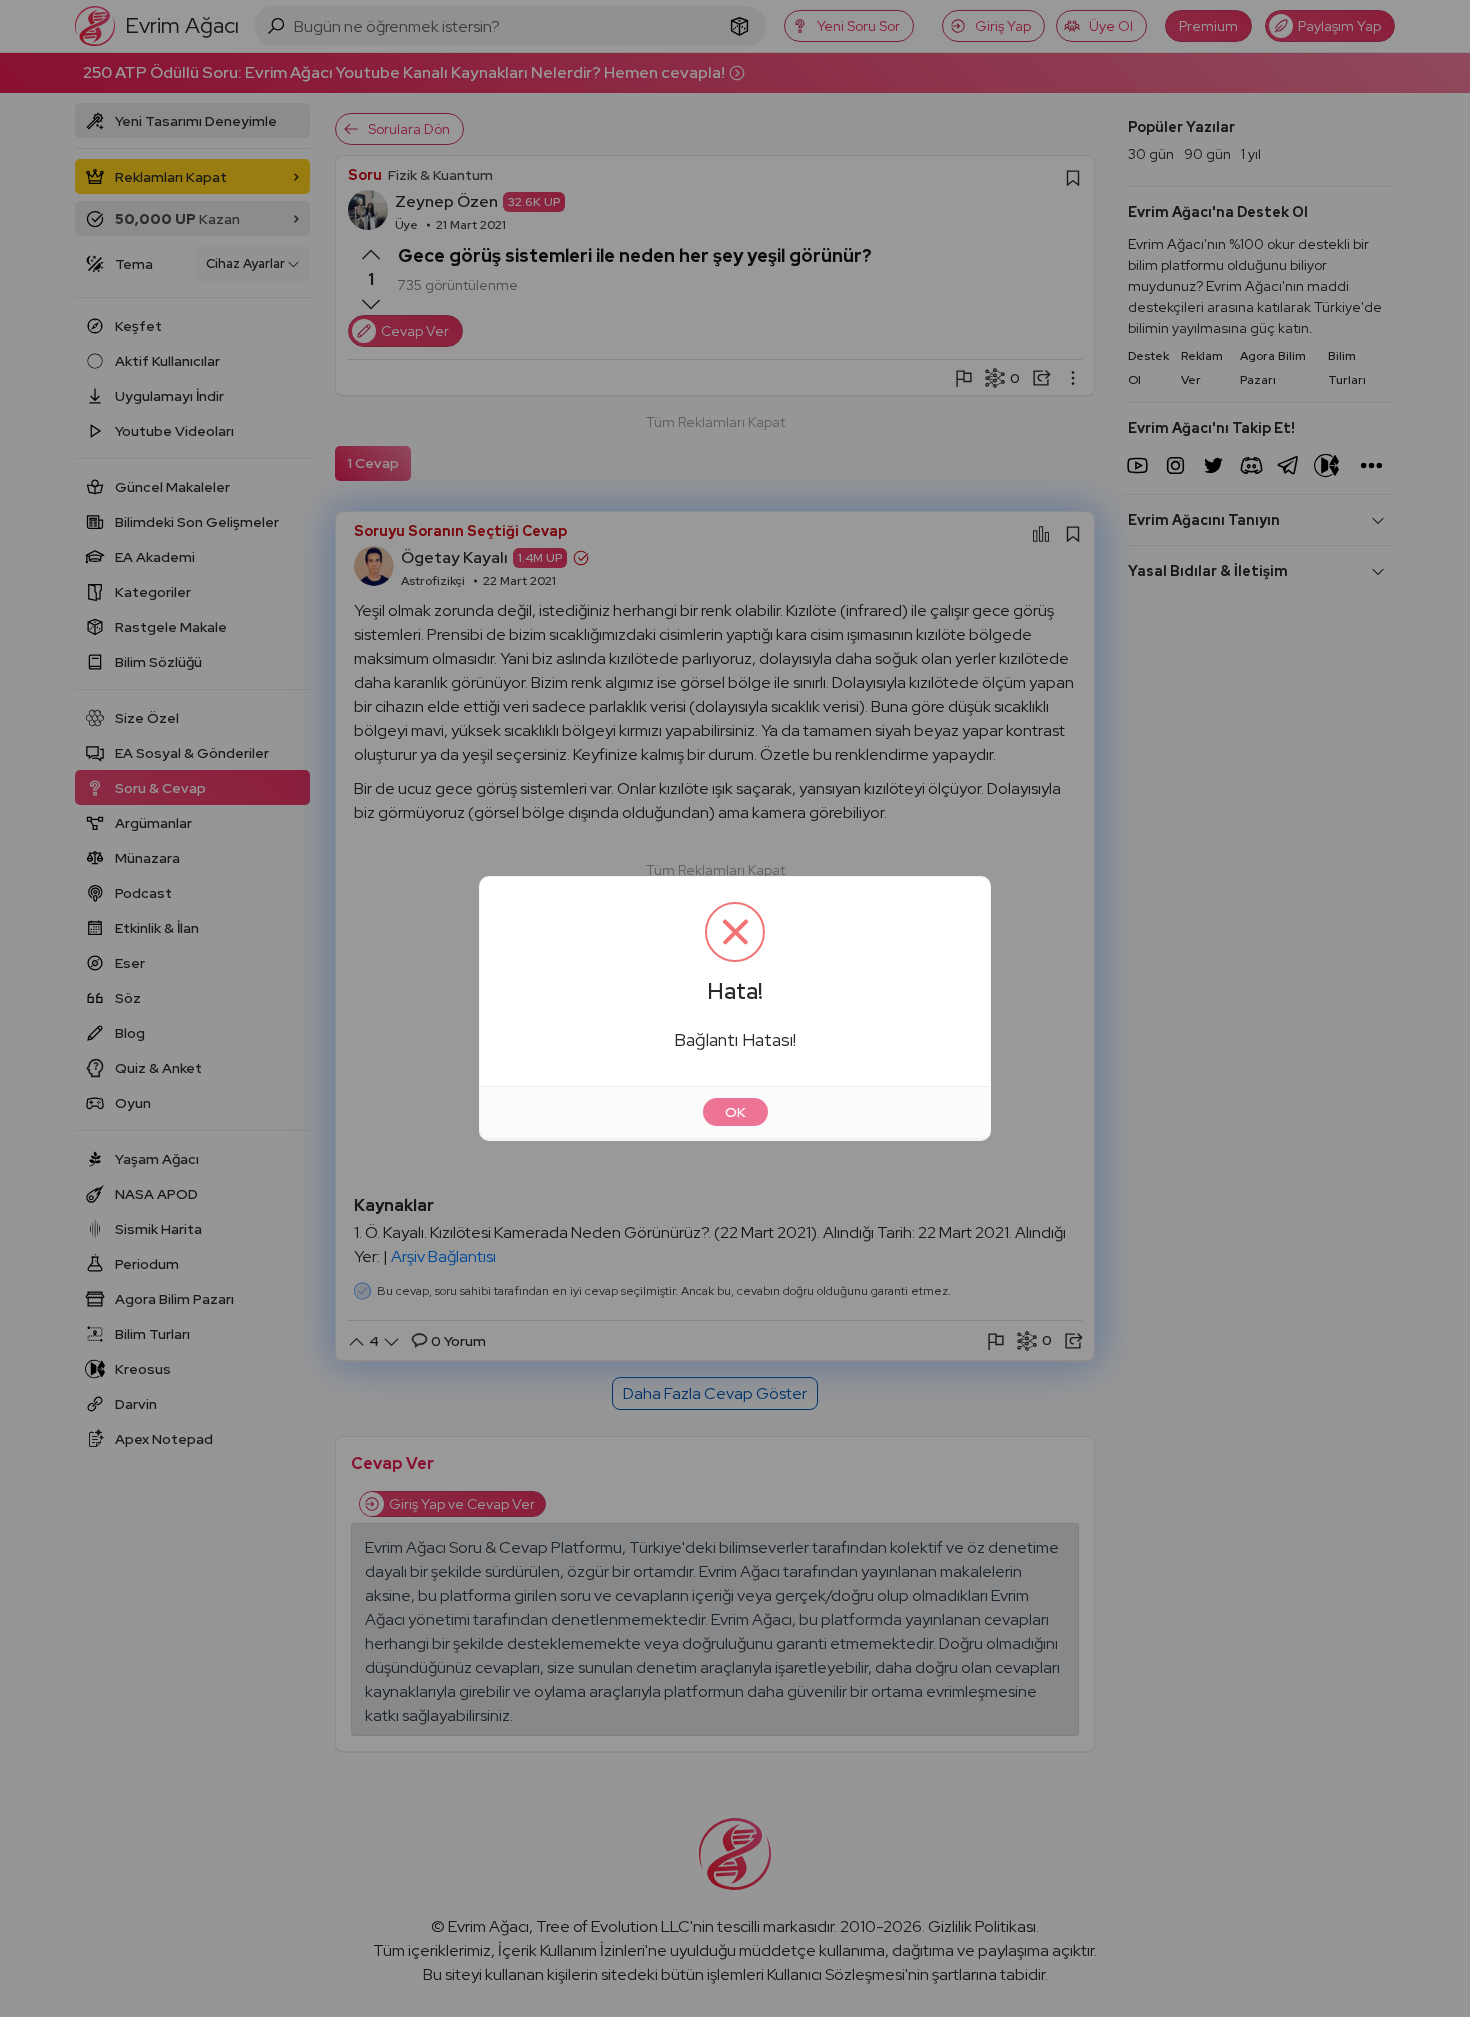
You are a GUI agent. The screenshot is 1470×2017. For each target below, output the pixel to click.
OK (735, 1112)
